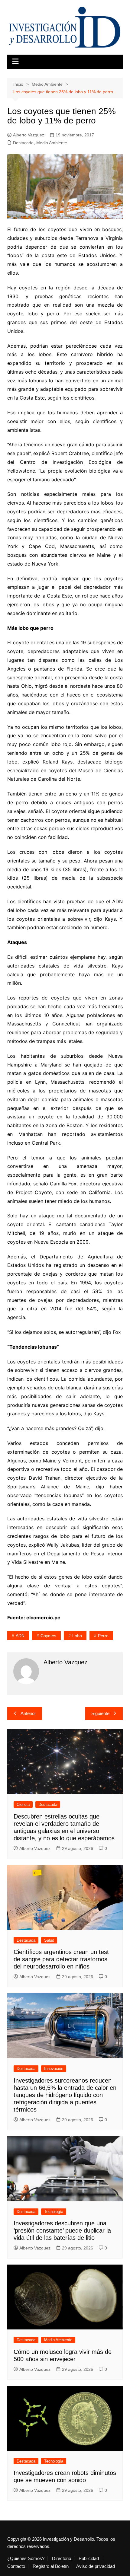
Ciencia (23, 1804)
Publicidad (89, 2558)
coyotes (48, 1636)
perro (103, 1636)
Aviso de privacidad (96, 2566)
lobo (77, 1636)
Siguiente (100, 1713)
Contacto (16, 2566)
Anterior (28, 1713)
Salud (49, 1940)
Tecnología (54, 2212)
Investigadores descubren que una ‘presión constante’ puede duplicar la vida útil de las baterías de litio (62, 2230)
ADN (20, 1636)
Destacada (23, 143)
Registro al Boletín (51, 2566)
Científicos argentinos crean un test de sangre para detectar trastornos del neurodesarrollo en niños (61, 1959)
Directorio (62, 2558)
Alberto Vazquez (29, 135)
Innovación (54, 2069)
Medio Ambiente (52, 143)
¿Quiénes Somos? (26, 2558)
